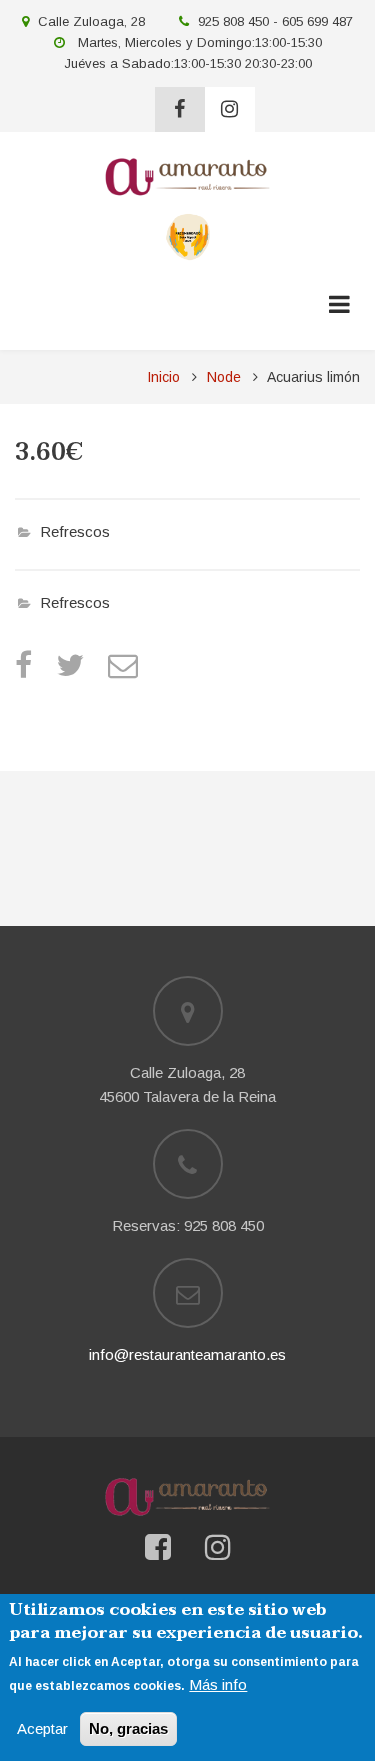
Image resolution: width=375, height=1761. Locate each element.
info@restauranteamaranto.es (187, 1354)
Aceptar (42, 1728)
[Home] (187, 1495)
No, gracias (128, 1728)
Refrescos (75, 531)
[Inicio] (187, 175)
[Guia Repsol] (187, 235)
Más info (218, 1684)
